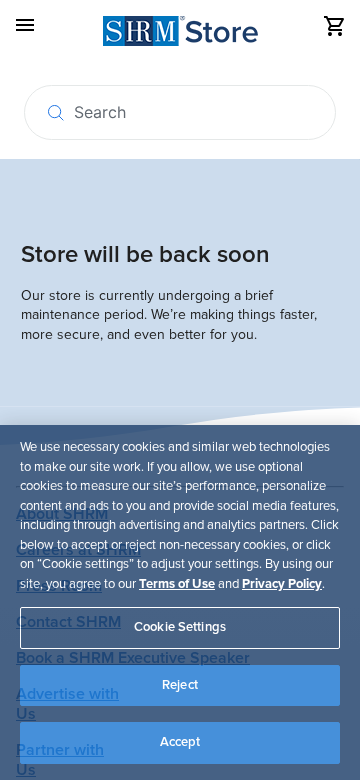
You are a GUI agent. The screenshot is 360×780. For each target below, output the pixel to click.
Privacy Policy (282, 584)
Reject (180, 685)
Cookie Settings (180, 627)
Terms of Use (177, 584)
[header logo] (180, 34)
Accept (180, 742)
